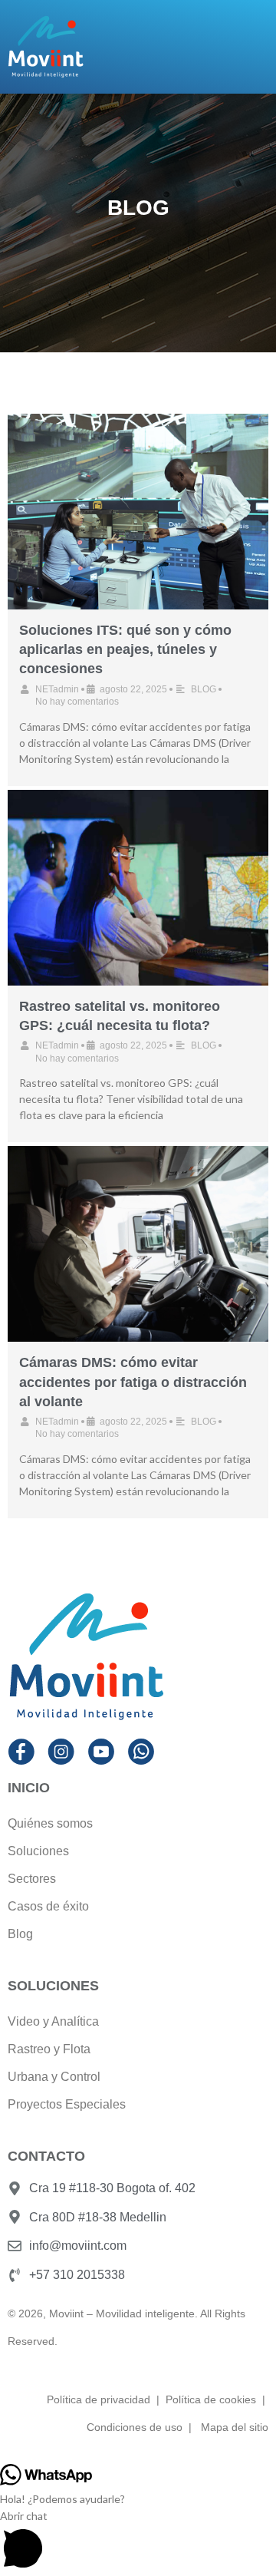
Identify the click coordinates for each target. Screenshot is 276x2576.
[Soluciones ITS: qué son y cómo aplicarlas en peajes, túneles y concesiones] (138, 512)
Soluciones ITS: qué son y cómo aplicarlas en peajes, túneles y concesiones (125, 649)
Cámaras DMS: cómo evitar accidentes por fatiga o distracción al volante (133, 1382)
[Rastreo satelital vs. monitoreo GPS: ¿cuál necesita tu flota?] (138, 888)
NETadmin (57, 689)
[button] (138, 2542)
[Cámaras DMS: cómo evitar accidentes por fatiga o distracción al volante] (138, 1244)
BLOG (204, 689)
